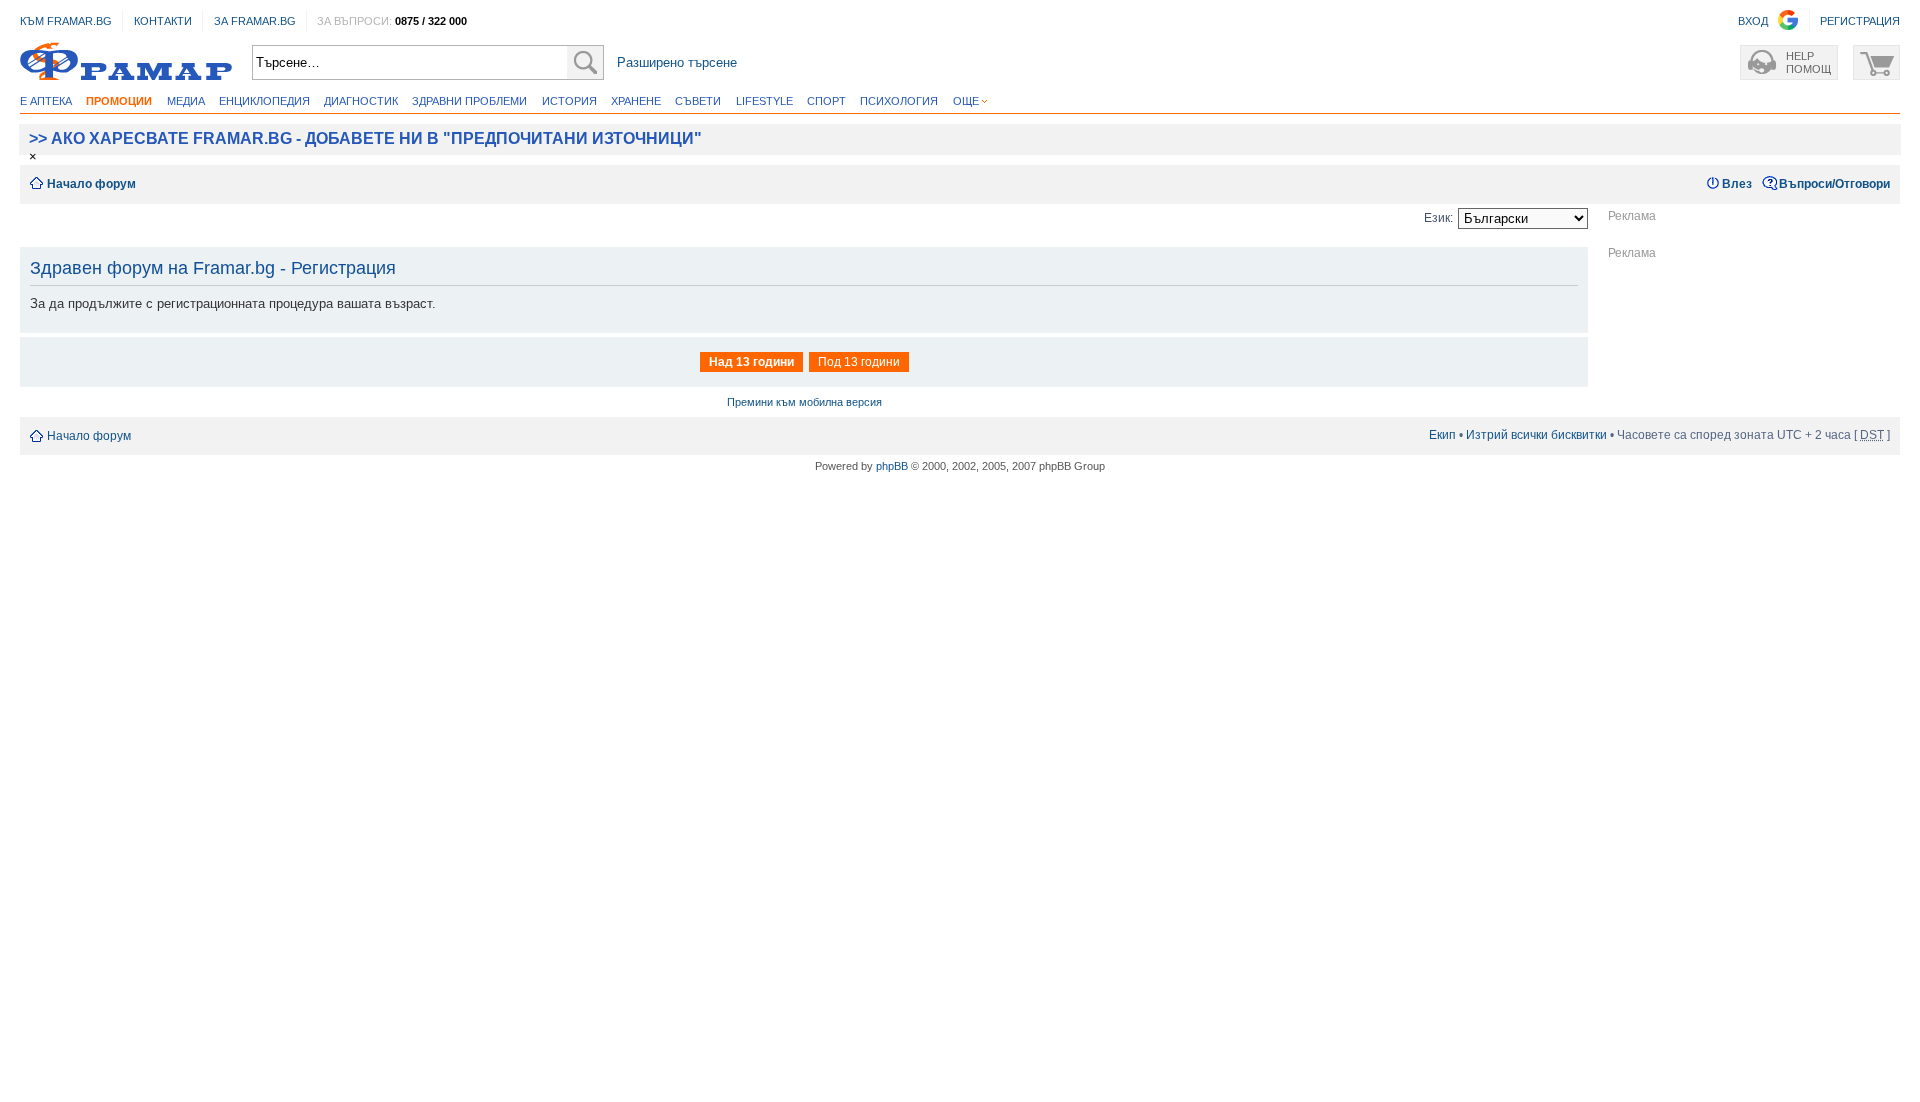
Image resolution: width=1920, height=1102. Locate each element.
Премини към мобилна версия (804, 402)
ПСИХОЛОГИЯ (899, 101)
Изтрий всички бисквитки (1536, 435)
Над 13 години (751, 362)
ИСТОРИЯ (569, 101)
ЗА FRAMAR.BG (255, 21)
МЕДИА (186, 101)
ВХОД (1753, 21)
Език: (1438, 218)
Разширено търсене (677, 62)
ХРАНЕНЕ (636, 101)
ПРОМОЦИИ (119, 101)
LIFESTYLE (764, 101)
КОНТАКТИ (163, 21)
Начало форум (91, 184)
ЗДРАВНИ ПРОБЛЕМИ (469, 101)
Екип (1442, 435)
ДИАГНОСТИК (361, 101)
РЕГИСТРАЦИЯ (1860, 21)
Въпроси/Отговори (1834, 184)
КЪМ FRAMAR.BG (66, 21)
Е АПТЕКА (46, 101)
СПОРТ (826, 101)
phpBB (892, 466)
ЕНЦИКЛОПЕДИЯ (264, 101)
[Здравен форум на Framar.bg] (126, 62)
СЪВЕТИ (698, 101)
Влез (1737, 184)
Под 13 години (859, 362)
